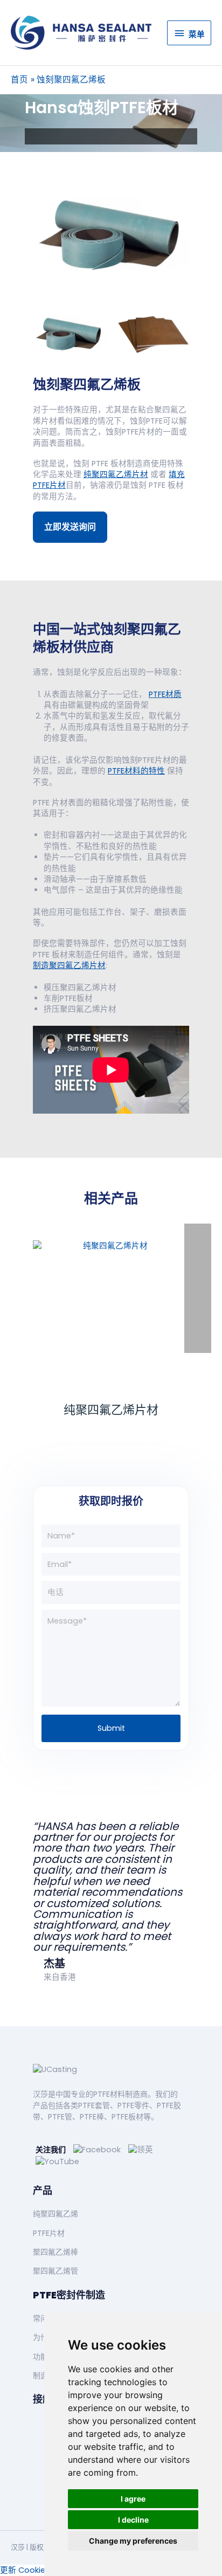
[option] (115, 236)
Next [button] (202, 335)
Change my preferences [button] (133, 2541)
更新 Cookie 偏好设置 (40, 2570)
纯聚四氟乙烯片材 (111, 1410)
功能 (40, 2357)
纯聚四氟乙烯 (55, 2214)
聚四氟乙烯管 (55, 2271)
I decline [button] (133, 2520)
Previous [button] (20, 335)
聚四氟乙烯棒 (55, 2252)
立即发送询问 (70, 527)
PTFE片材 (49, 2233)
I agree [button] (133, 2499)
